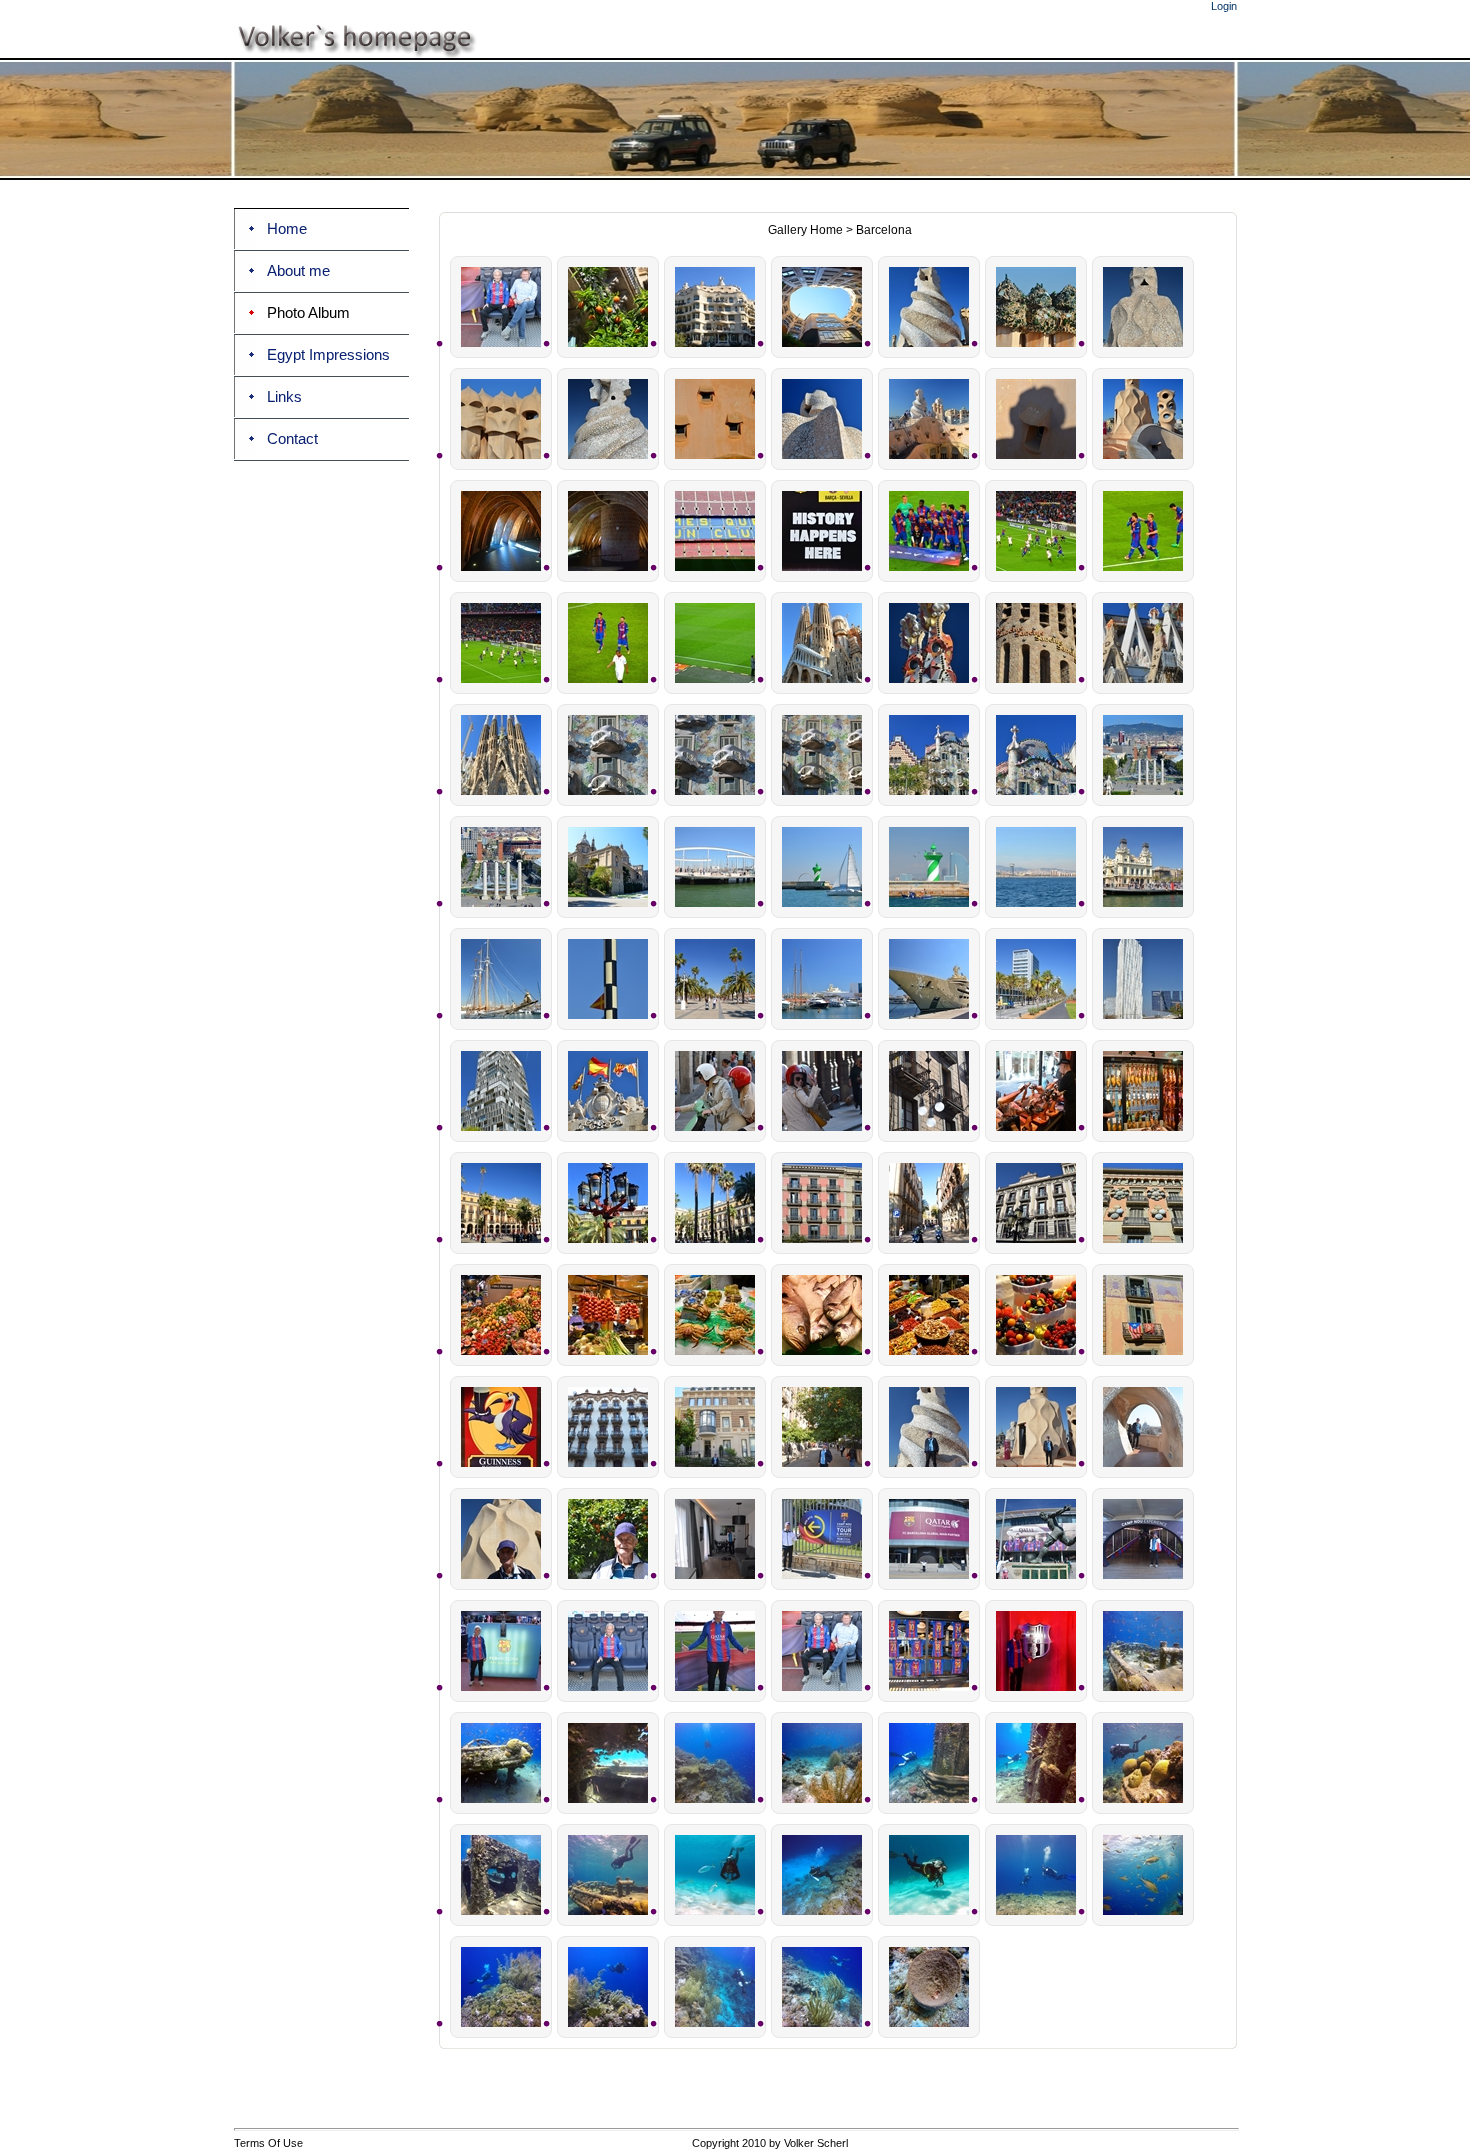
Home (287, 229)
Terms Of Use (268, 2143)
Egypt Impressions (328, 355)
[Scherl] (734, 54)
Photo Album (308, 313)
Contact (292, 439)
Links (284, 397)
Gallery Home (805, 230)
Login (1224, 6)
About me (298, 271)
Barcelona (884, 230)
